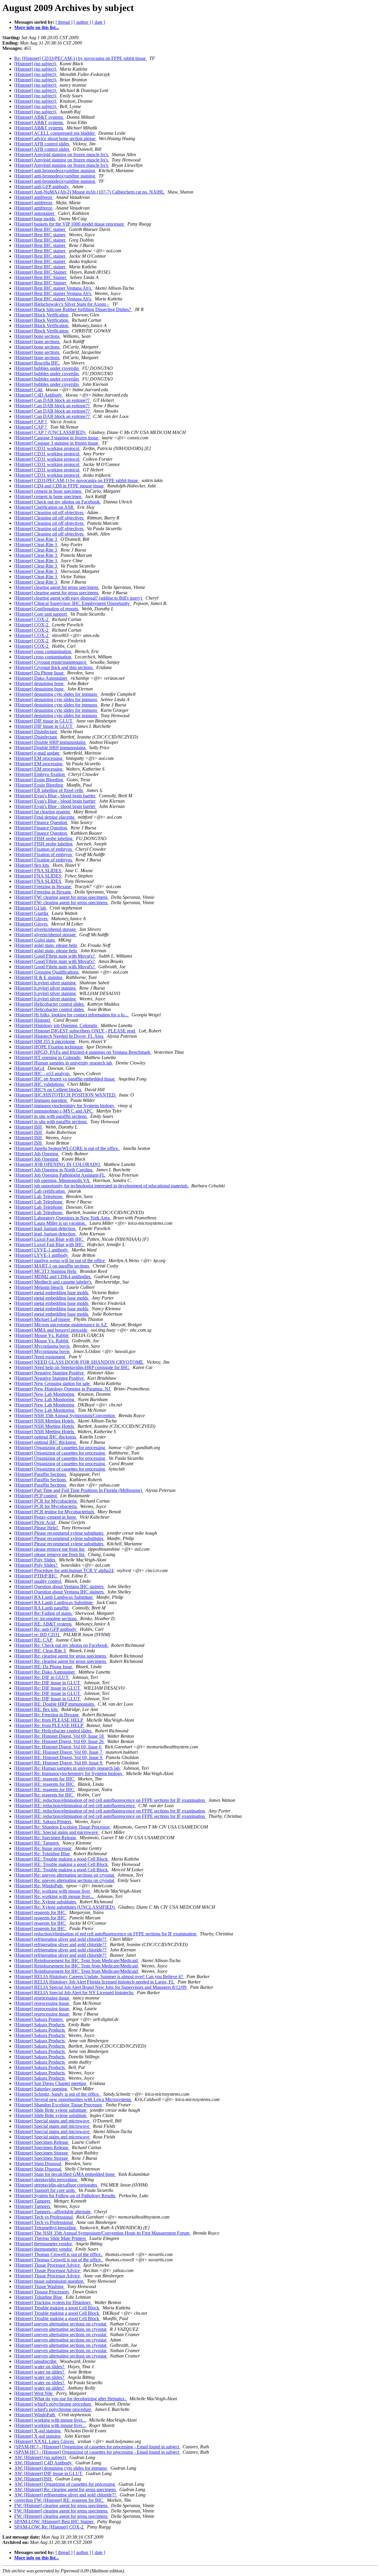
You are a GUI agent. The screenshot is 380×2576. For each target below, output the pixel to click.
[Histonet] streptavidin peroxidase (46, 2180)
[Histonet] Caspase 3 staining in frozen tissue (57, 438)
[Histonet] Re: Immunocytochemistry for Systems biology (69, 1773)
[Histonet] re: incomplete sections (46, 1619)
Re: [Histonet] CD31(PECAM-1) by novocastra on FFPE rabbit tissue (81, 58)
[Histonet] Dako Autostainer (41, 678)
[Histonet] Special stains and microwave (52, 2121)
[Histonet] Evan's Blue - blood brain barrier (55, 796)
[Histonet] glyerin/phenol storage (46, 929)
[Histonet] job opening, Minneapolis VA (52, 1180)
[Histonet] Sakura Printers (39, 2019)
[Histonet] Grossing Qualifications (47, 972)
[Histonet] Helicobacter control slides (50, 1004)
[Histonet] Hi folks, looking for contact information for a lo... (72, 1015)
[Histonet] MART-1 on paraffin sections (52, 1266)
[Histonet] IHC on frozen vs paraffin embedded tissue (65, 1079)
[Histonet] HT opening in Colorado (48, 1058)
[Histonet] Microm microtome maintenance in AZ (61, 1325)
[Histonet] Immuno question (41, 1100)
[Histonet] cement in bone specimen (48, 491)
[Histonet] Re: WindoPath (39, 1886)
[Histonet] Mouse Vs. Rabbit (42, 1335)
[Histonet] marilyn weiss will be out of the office (60, 1261)
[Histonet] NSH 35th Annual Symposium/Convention (65, 1415)
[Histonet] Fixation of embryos (44, 849)
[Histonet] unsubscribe (36, 2361)
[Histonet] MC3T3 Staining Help (46, 1271)
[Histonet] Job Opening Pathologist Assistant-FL (60, 1175)
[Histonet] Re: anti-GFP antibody (46, 1629)
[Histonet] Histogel (33, 1020)
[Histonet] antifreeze (34, 197)
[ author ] (82, 22)
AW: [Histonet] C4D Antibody (44, 2463)
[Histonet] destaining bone (39, 683)
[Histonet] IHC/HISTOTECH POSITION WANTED (65, 1095)
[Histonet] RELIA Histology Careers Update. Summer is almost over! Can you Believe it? (99, 1977)
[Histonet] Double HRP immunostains (50, 742)
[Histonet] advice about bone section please (55, 138)
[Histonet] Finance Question (41, 822)
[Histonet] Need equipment (40, 1357)
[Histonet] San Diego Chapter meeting (51, 2083)
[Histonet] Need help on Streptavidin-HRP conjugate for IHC (72, 1367)
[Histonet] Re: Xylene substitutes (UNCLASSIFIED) (65, 1907)
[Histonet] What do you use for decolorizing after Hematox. (71, 2399)
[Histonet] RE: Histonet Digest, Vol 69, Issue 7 (59, 1752)
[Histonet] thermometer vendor (44, 2244)
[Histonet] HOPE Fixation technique (49, 1047)
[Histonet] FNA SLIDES (38, 870)
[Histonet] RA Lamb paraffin (42, 1608)
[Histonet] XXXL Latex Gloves (45, 2441)
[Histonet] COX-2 (32, 619)
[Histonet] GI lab (31, 908)
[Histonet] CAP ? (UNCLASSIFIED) (50, 432)
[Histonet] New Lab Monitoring (45, 1394)
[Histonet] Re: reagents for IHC (44, 1795)
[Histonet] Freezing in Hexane (43, 887)
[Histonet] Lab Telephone (39, 1196)
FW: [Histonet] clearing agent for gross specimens (61, 2505)
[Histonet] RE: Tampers (37, 1843)
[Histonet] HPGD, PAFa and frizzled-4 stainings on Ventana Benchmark (83, 1052)
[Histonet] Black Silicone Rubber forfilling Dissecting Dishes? (73, 309)
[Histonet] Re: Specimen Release (46, 1838)
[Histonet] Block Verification (42, 315)
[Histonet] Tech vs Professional (44, 2217)
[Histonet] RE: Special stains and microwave (57, 1832)
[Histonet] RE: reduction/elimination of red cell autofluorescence (75, 1806)
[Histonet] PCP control (36, 1496)
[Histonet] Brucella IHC (37, 363)
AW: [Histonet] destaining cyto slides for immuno (61, 2468)
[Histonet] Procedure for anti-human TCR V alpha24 (64, 1570)
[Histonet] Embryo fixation (40, 774)
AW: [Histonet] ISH (34, 2479)
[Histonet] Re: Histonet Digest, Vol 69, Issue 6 (58, 1747)
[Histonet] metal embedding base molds (52, 1293)
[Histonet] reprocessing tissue (42, 1998)
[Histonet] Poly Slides (35, 1560)
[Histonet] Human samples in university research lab (64, 1063)
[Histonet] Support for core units (45, 2190)
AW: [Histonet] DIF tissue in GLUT (49, 2473)
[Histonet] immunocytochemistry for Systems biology (65, 1106)
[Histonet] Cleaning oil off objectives (49, 512)
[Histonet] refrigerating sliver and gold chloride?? (61, 1939)
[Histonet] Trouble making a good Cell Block (57, 2308)
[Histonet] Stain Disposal (38, 2164)
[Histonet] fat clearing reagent (43, 812)
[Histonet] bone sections (37, 336)
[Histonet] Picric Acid (35, 1522)
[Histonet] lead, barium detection (45, 1228)
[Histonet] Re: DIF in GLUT (42, 1677)
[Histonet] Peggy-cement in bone (46, 1517)
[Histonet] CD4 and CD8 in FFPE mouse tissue (60, 486)
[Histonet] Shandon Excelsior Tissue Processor (59, 2105)
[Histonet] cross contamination (43, 651)
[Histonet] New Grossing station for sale (53, 1383)
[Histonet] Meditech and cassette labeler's (53, 1282)
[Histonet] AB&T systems (39, 117)
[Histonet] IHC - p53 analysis (42, 1074)
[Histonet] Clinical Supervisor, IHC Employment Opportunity (73, 603)
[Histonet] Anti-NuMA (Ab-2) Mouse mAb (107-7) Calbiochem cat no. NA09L (90, 192)
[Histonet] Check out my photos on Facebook (58, 502)
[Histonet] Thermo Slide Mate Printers (51, 2238)
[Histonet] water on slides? (40, 2367)
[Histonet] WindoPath (35, 2415)
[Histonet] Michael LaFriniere (43, 1319)
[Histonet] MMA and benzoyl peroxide (51, 1330)
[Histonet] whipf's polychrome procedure (53, 2404)
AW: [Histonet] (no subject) (41, 2457)
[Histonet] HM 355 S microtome (45, 1041)
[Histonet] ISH (29, 1127)
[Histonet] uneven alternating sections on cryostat (61, 2324)
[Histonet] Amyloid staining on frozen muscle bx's (62, 155)
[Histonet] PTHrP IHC (36, 1576)
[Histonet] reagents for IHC (41, 1912)
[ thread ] (64, 22)
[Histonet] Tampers (33, 2201)
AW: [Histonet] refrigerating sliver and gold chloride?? (66, 2495)
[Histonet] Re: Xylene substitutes (46, 1902)
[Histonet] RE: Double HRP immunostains (55, 1704)
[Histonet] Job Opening (37, 1154)
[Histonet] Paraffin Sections (41, 1474)
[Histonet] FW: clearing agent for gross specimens (61, 897)
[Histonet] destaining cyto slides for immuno (56, 694)
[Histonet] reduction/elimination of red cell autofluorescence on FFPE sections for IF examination (106, 1934)
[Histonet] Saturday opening (41, 2089)
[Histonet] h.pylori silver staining (46, 983)
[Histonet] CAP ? (31, 422)
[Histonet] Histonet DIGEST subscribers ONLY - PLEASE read (75, 1031)
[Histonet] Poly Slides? (36, 1565)
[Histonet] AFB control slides (42, 144)
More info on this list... (37, 27)
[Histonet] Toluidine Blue (39, 2297)
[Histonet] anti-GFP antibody (42, 187)
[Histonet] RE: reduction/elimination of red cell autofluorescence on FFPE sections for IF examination (110, 1800)
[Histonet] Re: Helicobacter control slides (53, 1731)
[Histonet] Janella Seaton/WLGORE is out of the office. (67, 1148)
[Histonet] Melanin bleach (39, 1287)
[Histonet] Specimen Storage (42, 2153)
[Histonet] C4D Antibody (39, 395)
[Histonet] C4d (29, 390)
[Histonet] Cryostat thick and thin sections (54, 667)
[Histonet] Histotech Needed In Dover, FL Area (59, 1036)
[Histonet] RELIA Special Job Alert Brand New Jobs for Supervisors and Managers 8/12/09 (101, 1987)
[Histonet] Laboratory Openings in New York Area (62, 1218)
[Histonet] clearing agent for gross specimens (57, 587)
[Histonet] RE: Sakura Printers (43, 1822)
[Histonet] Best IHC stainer (40, 229)
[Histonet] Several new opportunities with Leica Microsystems (73, 2099)
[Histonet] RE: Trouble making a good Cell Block (62, 1859)
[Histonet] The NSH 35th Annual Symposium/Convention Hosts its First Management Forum (102, 2233)
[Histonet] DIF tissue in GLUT (44, 721)
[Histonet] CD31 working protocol (47, 448)
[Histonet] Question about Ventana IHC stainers (60, 1586)
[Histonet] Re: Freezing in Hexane (47, 1715)
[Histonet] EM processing (39, 758)
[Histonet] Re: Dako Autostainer (45, 1672)
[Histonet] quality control (38, 1581)
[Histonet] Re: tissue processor (43, 1848)
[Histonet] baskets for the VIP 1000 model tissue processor (70, 224)
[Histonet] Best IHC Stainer (41, 272)
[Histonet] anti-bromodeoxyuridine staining (55, 171)
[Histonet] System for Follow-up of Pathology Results (65, 2196)
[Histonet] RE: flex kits (37, 1709)
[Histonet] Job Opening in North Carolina (54, 1170)
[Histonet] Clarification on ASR (45, 507)
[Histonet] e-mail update (37, 753)
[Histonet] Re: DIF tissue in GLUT (48, 1683)
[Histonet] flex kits (32, 865)
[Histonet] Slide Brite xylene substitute (51, 2110)
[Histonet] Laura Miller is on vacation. (51, 1223)
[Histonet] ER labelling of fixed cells (49, 790)
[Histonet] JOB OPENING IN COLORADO (58, 1164)
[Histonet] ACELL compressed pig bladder (55, 133)
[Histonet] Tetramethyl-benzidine (46, 2228)
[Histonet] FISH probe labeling (44, 838)
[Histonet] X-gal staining (38, 2431)
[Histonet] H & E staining (39, 977)
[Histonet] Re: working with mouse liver (53, 1891)
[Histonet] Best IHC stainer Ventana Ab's (53, 288)
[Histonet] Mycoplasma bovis (42, 1346)
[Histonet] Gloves (31, 919)
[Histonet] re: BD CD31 (38, 1635)
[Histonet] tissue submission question (49, 2281)
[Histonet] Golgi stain (35, 940)
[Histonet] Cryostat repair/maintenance (51, 662)
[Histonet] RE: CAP (34, 1640)
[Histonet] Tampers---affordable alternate (53, 2212)
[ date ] (99, 22)
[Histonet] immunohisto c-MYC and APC (54, 1111)
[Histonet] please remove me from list (50, 1549)
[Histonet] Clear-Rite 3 (36, 539)
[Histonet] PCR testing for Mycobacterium (55, 1512)
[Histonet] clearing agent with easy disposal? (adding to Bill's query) (79, 598)
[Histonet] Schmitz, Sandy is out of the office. (58, 2094)
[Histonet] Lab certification (40, 1191)
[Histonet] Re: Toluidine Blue (43, 1854)
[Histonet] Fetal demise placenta (45, 817)
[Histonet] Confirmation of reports (47, 609)
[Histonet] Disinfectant (36, 732)
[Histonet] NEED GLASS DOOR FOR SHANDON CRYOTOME (79, 1362)
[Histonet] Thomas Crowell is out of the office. (59, 2254)
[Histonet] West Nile (34, 2393)
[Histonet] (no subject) (36, 64)
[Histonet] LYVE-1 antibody (42, 1250)
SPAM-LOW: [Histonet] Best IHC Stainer (54, 2522)
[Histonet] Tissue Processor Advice (48, 2265)
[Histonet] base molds (35, 219)
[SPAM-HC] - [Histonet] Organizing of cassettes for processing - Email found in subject (97, 2447)
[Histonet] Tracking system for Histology (53, 2302)
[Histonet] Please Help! (37, 1528)
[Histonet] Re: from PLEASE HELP (49, 1720)
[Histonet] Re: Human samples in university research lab (68, 1768)
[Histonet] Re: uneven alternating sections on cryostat (65, 1875)
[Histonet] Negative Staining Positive (50, 1373)
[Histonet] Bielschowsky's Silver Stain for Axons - (62, 304)
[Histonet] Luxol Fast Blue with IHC (49, 1239)
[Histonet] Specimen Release (42, 2142)
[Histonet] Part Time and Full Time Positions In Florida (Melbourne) (79, 1490)
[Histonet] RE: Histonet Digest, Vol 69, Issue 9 (59, 1757)
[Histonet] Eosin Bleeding (39, 780)
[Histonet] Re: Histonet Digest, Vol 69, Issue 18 (60, 1736)
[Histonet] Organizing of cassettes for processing (60, 1448)
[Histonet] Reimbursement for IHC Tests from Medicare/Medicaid (77, 1960)
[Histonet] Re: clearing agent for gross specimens (61, 1656)
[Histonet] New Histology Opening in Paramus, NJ (63, 1389)
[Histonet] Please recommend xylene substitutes (59, 1533)
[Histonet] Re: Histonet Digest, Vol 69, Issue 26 (60, 1741)
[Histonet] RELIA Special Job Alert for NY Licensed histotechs (74, 1993)
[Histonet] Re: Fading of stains (43, 1613)
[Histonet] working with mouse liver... (50, 2420)
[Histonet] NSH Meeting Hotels (45, 1421)
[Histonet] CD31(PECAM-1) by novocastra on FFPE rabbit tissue (77, 480)
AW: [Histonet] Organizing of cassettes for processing (65, 2484)
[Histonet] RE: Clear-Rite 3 (41, 1651)
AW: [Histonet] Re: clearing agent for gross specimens (66, 2489)
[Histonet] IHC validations (40, 1084)
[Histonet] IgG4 (30, 1068)
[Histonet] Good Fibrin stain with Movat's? (55, 956)
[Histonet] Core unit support (41, 614)
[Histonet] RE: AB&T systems (43, 1624)
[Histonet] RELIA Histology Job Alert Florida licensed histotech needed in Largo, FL (95, 1982)
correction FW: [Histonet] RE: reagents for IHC (59, 2500)
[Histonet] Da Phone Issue (39, 673)
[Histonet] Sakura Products (40, 2025)
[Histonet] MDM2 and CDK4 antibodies (53, 1277)
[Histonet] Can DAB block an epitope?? (53, 400)
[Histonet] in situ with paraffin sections (51, 1116)
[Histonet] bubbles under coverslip (47, 368)
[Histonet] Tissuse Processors (42, 2292)
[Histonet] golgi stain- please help (46, 945)
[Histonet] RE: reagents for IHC (45, 1779)
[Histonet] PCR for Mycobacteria (46, 1501)
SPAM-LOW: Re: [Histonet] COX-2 (49, 2527)
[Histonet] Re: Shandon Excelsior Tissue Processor (62, 1827)
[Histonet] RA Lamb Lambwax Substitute (54, 1597)
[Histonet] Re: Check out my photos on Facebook (61, 1645)
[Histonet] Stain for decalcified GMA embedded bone (65, 2174)
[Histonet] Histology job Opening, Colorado (56, 1025)
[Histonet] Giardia (32, 913)
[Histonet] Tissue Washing (39, 2286)
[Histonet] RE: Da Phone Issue (44, 1667)
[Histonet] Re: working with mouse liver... (54, 1896)
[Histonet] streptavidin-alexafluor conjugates (56, 2185)
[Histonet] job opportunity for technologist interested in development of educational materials (102, 1186)
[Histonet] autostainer (35, 213)
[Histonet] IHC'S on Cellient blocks (48, 1090)
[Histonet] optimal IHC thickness (46, 1437)
